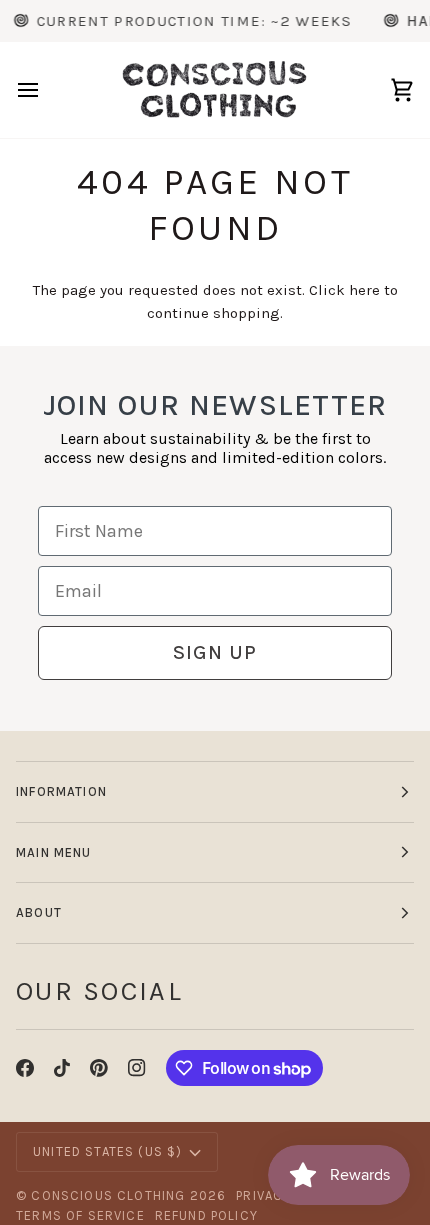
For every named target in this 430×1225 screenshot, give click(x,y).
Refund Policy (206, 1215)
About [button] (39, 912)
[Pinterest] (99, 1068)
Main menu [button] (54, 852)
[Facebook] (25, 1068)
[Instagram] (137, 1068)
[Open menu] (46, 90)
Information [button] (61, 791)
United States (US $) (107, 1151)
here (364, 290)
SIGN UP (215, 652)
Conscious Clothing (108, 1195)
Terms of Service (80, 1215)
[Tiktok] (62, 1068)
